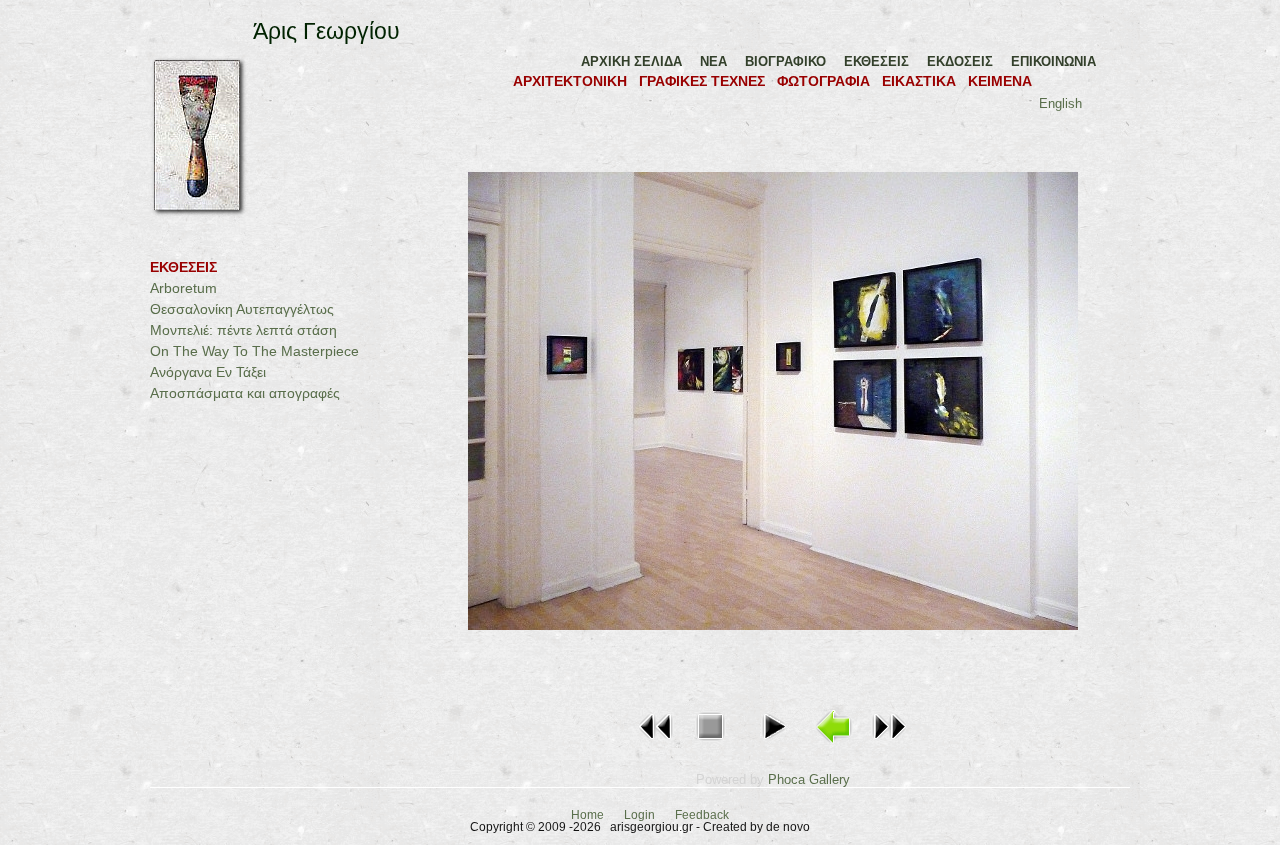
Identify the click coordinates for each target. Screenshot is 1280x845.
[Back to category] (835, 745)
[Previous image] (656, 745)
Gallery (829, 779)
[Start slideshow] (773, 745)
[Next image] (889, 745)
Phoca (786, 779)
